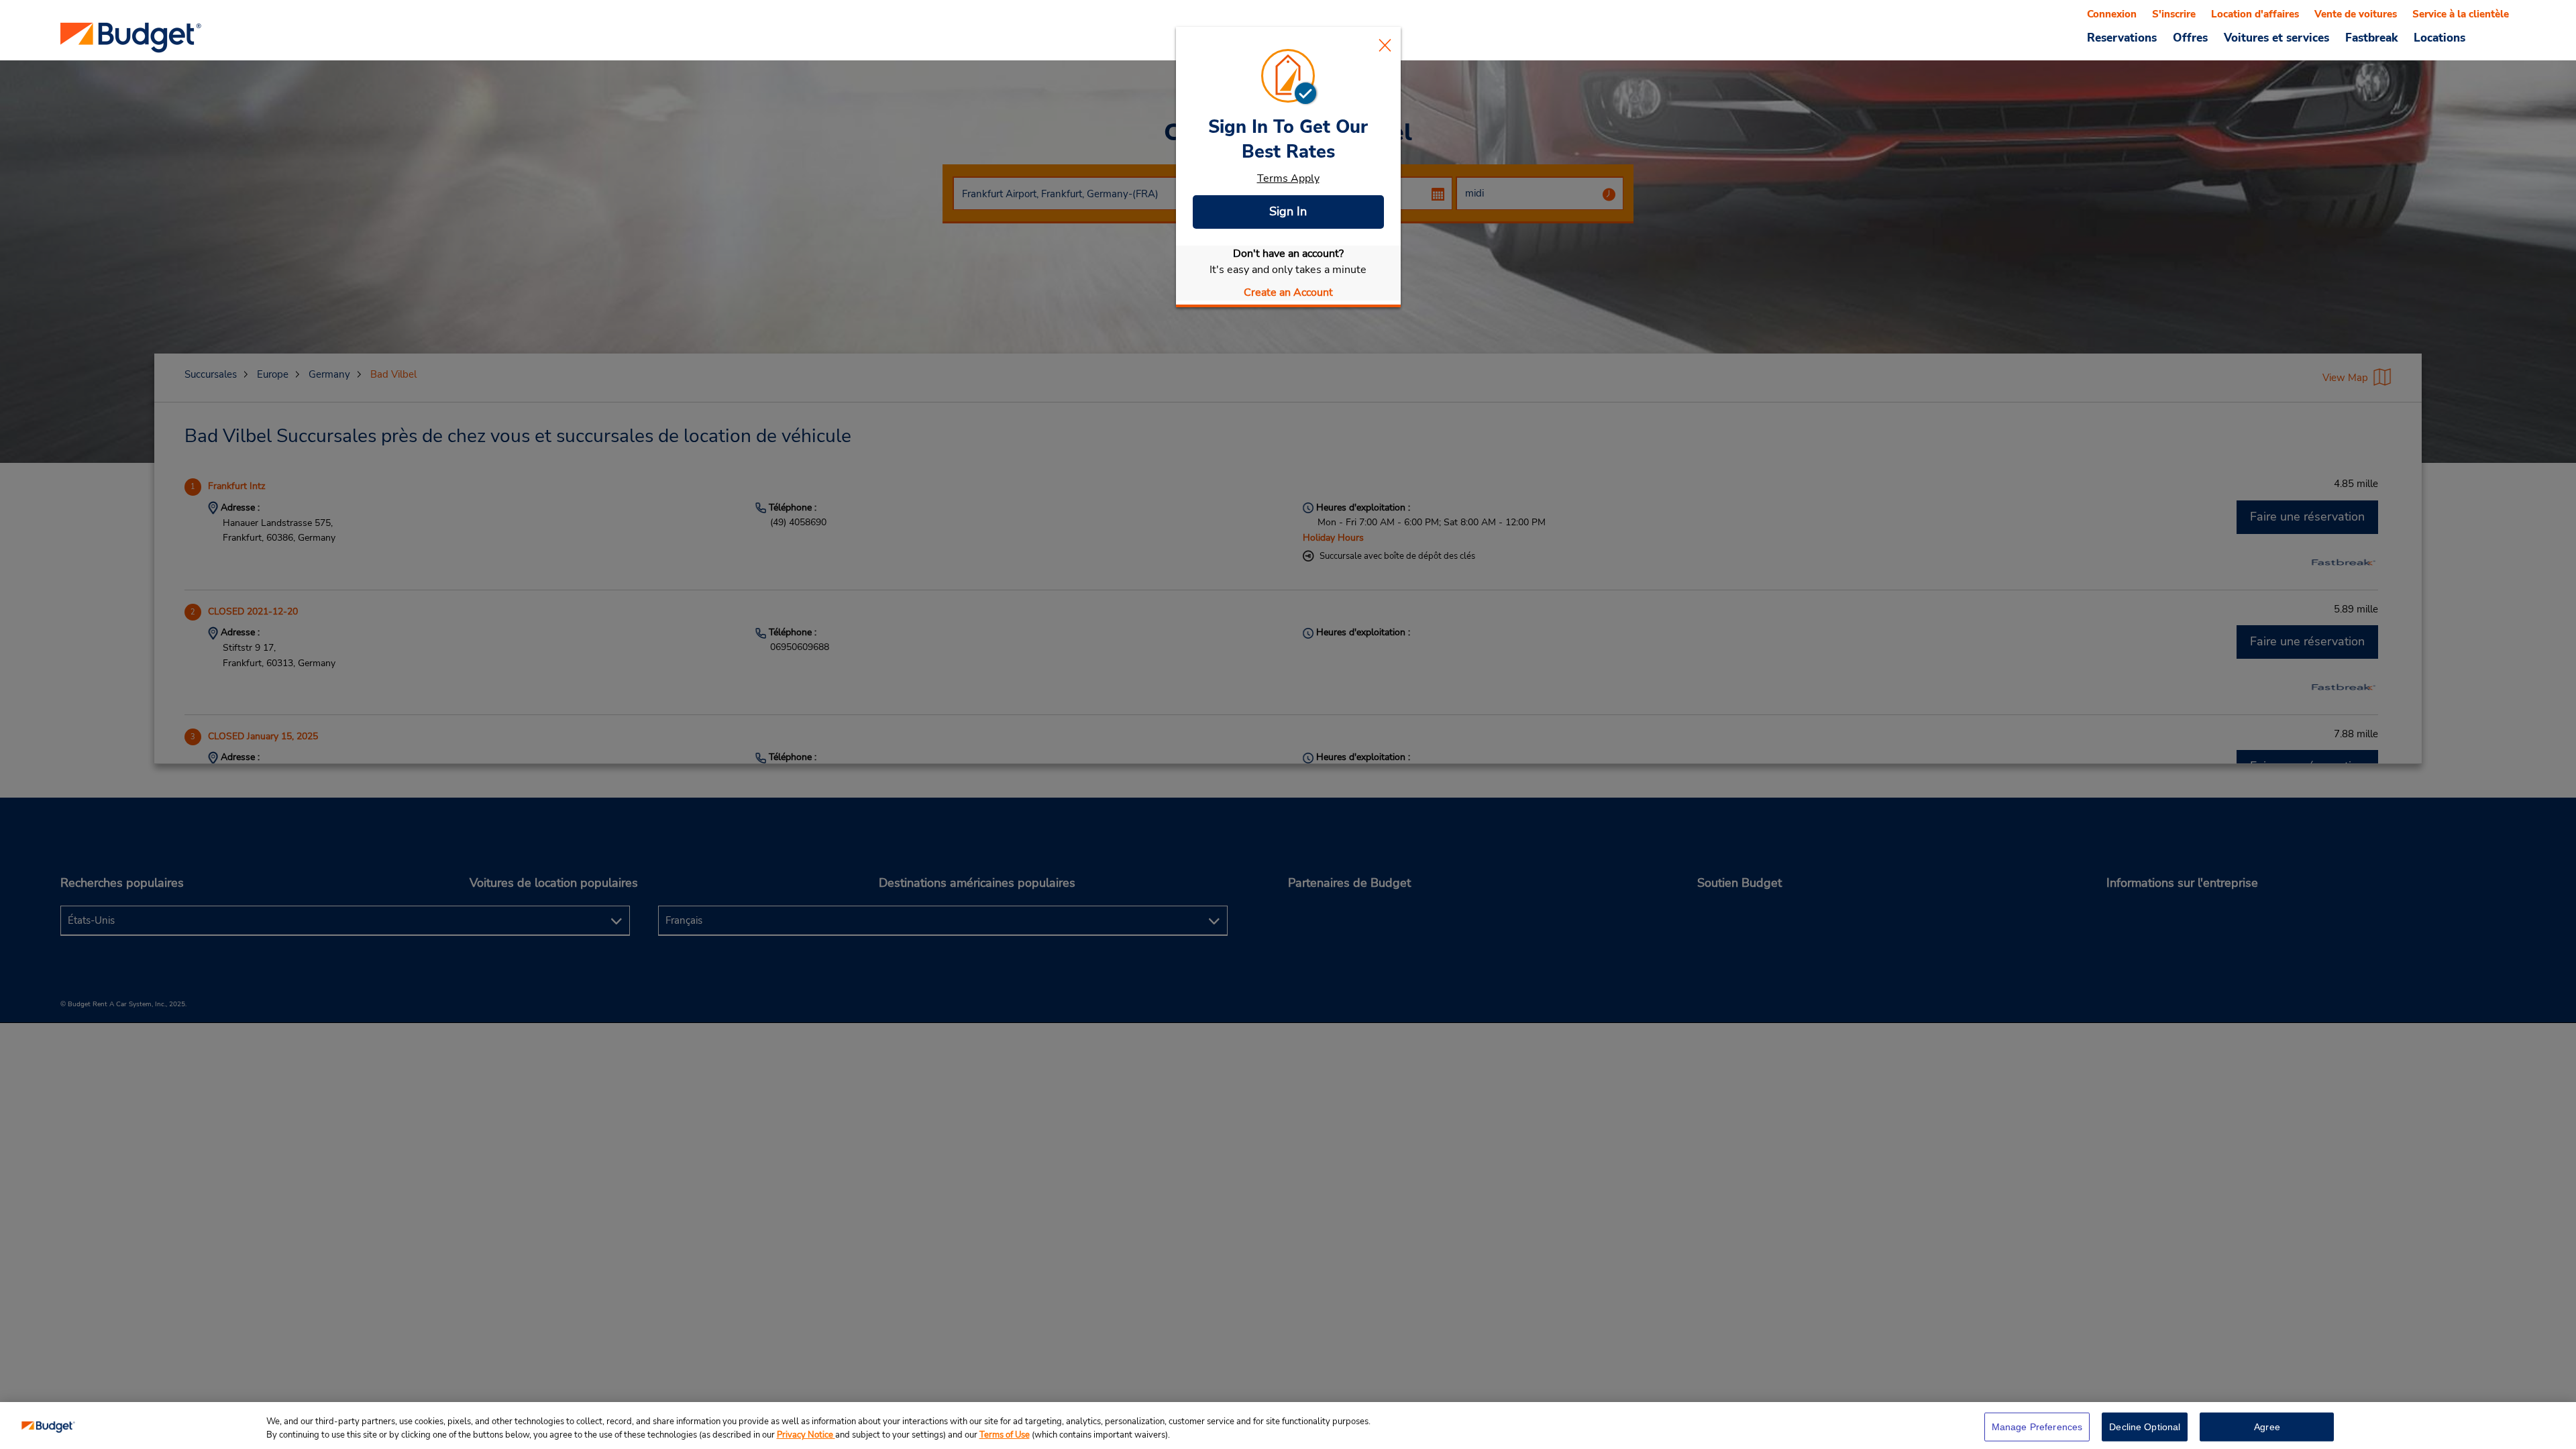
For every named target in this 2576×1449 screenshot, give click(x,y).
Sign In (1288, 211)
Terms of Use (1005, 1435)
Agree (2267, 1427)
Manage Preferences (2037, 1427)
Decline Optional (2145, 1427)
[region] (1288, 1426)
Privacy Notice (806, 1435)
